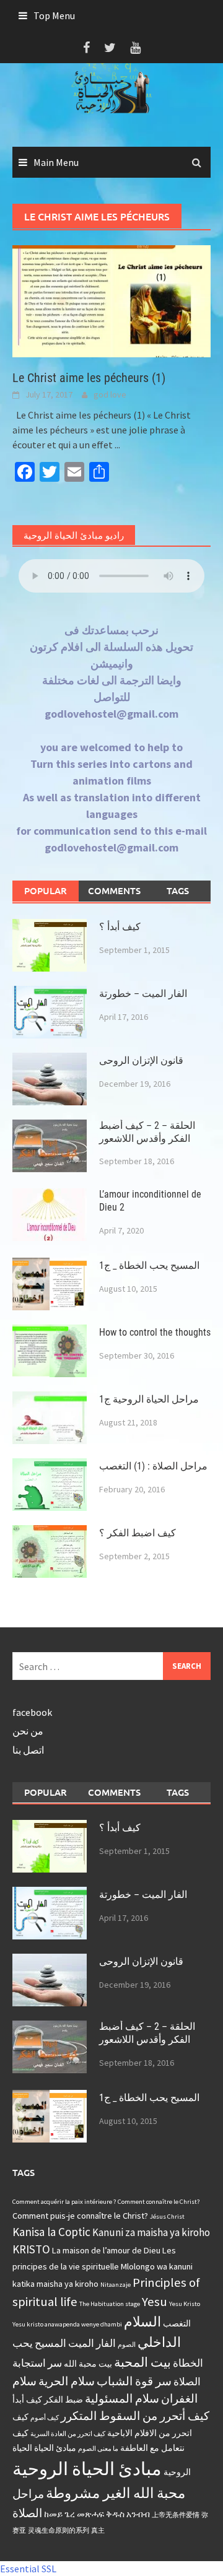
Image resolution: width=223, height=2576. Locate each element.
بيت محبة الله (88, 2364)
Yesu (155, 2302)
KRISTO (31, 2249)
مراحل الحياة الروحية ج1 (149, 1399)
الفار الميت (92, 2343)
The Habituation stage (110, 2304)
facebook (32, 1712)
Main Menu (56, 162)
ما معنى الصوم (98, 2449)
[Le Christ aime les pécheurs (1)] (111, 300)
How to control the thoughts (155, 1332)
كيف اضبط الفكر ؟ (138, 1533)
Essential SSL (28, 2569)
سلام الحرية (67, 2381)
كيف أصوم (45, 2418)
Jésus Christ (167, 2217)
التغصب (177, 2323)
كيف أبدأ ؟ (120, 927)
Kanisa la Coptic (51, 2232)
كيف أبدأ (27, 2400)
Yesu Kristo (185, 2304)
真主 (98, 2530)
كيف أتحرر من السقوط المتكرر (135, 2416)
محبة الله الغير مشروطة (116, 2493)
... (117, 445)
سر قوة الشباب (134, 2381)
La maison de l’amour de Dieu (106, 2250)
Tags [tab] (178, 890)
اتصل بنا (28, 1750)
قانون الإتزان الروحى (141, 1060)
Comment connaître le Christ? (159, 2202)
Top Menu (54, 15)
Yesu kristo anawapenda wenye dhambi (67, 2324)
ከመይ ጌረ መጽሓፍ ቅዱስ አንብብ (97, 2514)
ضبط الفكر (63, 2400)
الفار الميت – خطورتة (143, 994)
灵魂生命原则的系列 (59, 2530)
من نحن (28, 1731)
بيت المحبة (142, 2362)
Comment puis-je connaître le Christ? (80, 2216)
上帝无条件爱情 (176, 2515)
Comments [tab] (114, 890)
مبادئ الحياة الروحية (87, 2469)
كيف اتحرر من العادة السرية (68, 2434)
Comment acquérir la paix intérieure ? (64, 2202)
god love (110, 394)
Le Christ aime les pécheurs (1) (89, 378)
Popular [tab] (46, 890)
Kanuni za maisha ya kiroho (151, 2232)
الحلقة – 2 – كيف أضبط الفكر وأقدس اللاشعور (147, 1132)
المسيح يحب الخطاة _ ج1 (149, 1265)
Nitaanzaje (116, 2285)
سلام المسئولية (122, 2398)
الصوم (127, 2345)
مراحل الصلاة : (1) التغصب (153, 1466)
